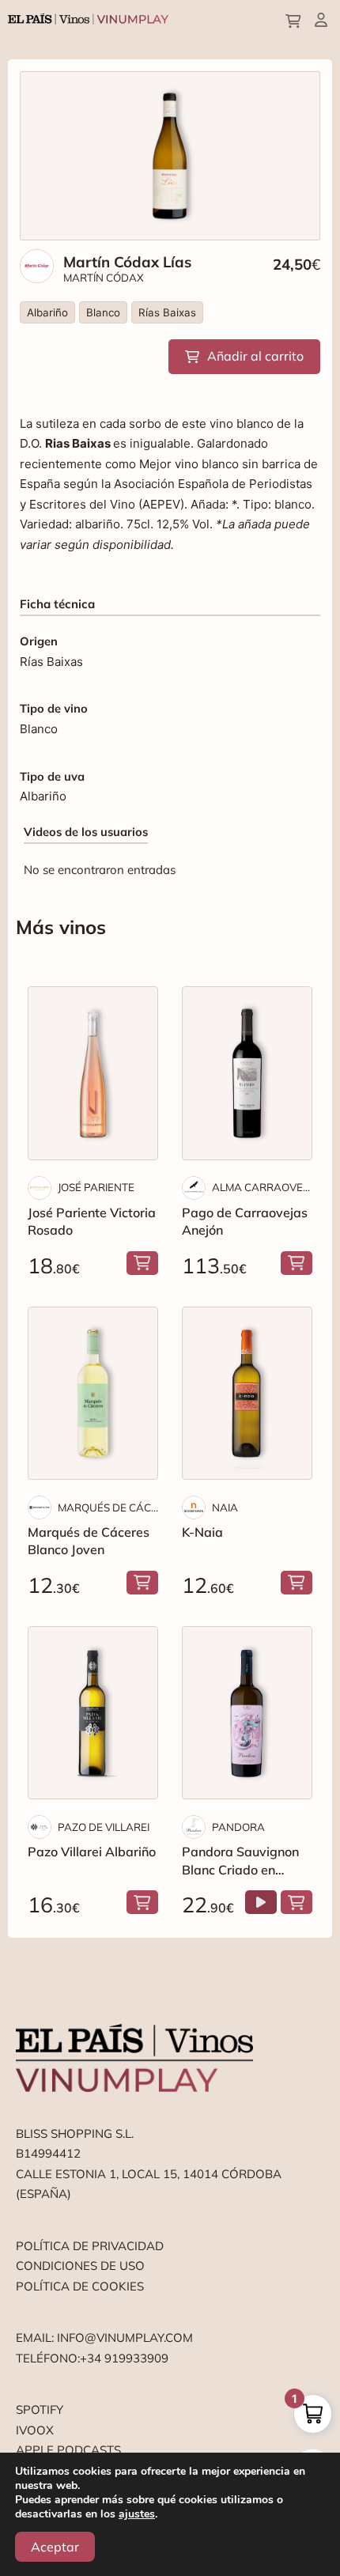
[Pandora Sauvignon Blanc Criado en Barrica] (247, 1713)
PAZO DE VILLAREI (104, 1827)
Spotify (40, 2410)
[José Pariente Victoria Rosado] (93, 1073)
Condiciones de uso (80, 2266)
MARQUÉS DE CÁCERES (108, 1507)
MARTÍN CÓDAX (104, 278)
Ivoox (35, 2430)
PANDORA (238, 1827)
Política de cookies (80, 2286)
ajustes (137, 2514)
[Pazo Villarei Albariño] (93, 1713)
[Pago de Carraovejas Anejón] (247, 1073)
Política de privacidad (90, 2246)
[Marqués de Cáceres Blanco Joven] (93, 1393)
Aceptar (55, 2547)
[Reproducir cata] (261, 1902)
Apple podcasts (68, 2450)
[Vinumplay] (88, 18)
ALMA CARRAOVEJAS (262, 1187)
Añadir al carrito (255, 356)
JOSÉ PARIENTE (96, 1187)
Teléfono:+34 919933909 (92, 2358)
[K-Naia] (247, 1393)
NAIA (225, 1507)
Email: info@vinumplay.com (104, 2338)
